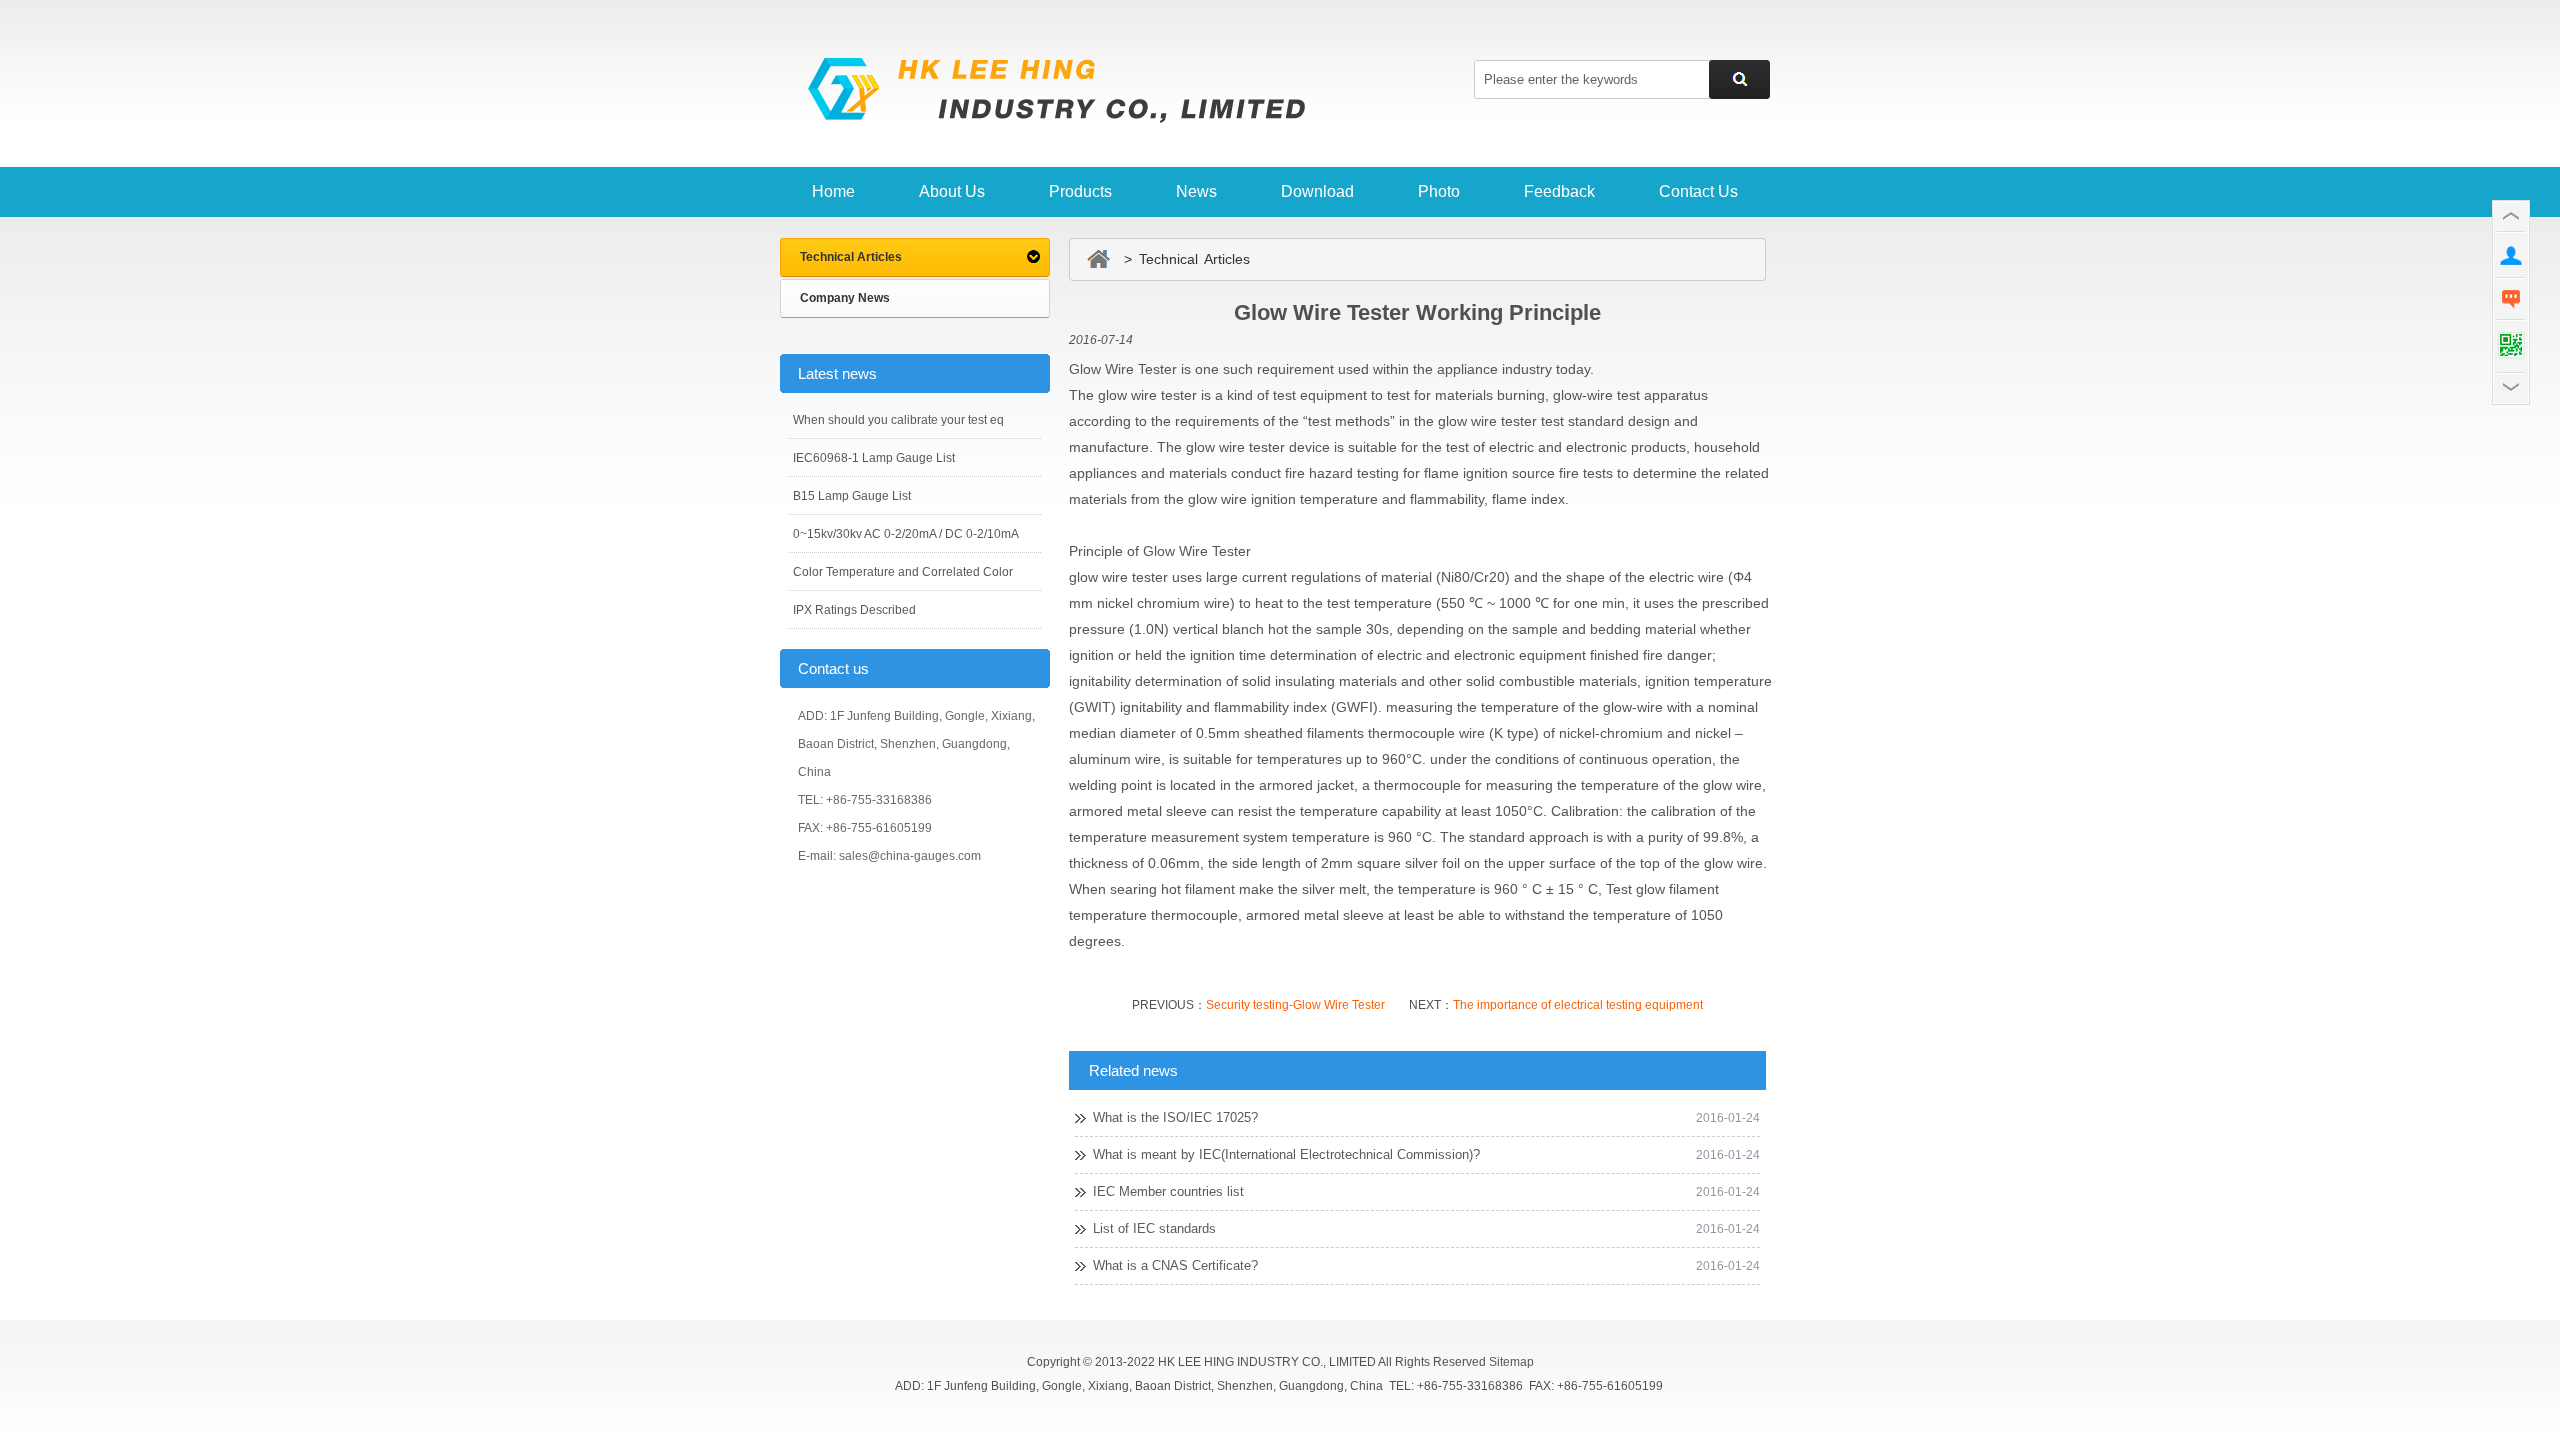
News (1196, 191)
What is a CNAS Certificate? (1175, 1265)
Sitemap (1511, 1362)
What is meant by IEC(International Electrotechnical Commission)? (1286, 1154)
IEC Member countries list (1168, 1191)
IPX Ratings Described (854, 610)
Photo (1439, 191)
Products (1080, 191)
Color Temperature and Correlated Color (903, 572)
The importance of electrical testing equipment (1578, 1005)
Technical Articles (851, 257)
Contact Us (1698, 191)
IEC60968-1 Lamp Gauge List (874, 458)
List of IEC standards (1154, 1228)
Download (1317, 191)
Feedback (1559, 191)
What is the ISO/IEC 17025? (1175, 1117)
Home (833, 191)
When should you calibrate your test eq (898, 420)
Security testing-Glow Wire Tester (1295, 1005)
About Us (952, 191)
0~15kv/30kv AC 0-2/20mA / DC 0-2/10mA (906, 534)
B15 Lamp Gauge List (852, 496)
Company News (845, 298)
